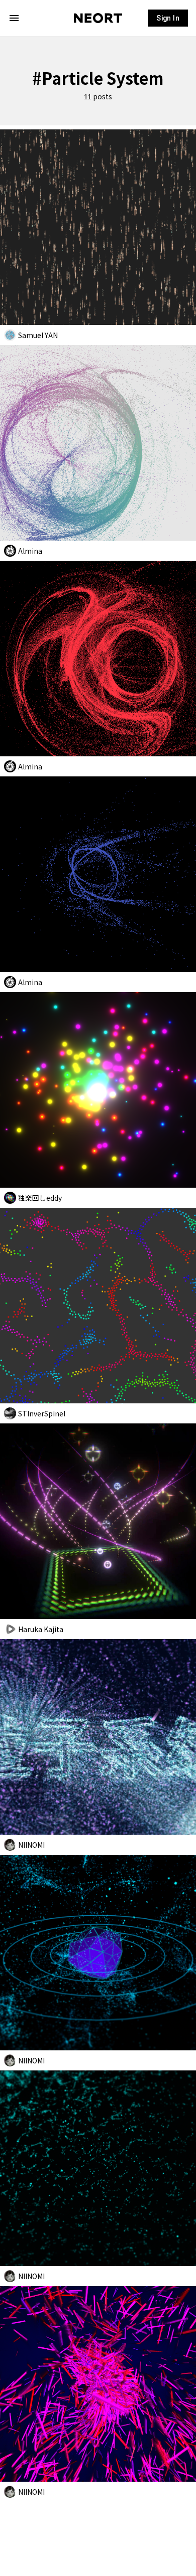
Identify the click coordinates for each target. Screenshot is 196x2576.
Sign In (168, 18)
